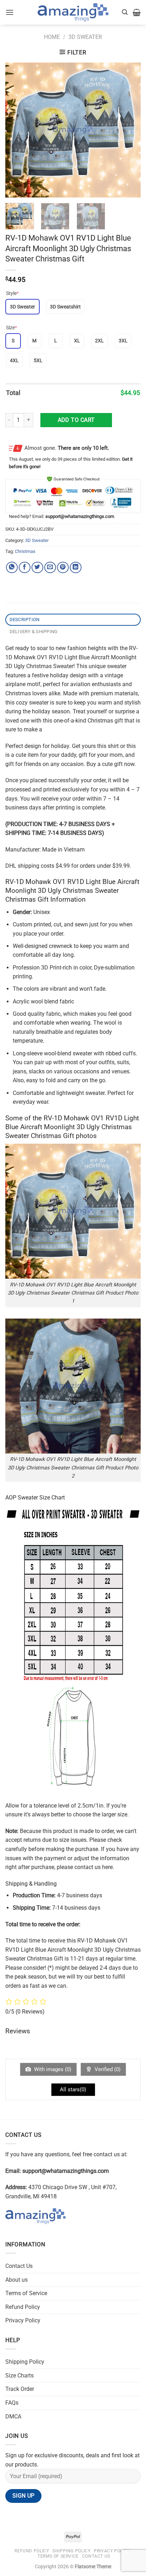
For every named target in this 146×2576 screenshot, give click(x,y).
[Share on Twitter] (37, 568)
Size (12, 328)
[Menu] (10, 12)
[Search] (125, 12)
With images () (52, 2069)
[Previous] (17, 130)
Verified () (107, 2069)
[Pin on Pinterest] (63, 568)
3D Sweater (85, 37)
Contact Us (19, 2266)
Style (12, 293)
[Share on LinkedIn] (76, 568)
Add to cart (76, 420)
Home (52, 37)
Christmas (25, 551)
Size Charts (19, 2375)
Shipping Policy (25, 2362)
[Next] (129, 130)
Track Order (20, 2389)
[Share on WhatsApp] (12, 568)
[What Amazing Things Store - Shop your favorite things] (73, 13)
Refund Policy (23, 2307)
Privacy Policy (23, 2320)
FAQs (12, 2403)
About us (16, 2280)
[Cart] (137, 12)
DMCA (13, 2416)
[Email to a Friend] (50, 568)
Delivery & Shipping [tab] (34, 632)
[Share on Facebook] (25, 568)
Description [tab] (25, 620)
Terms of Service (26, 2293)
